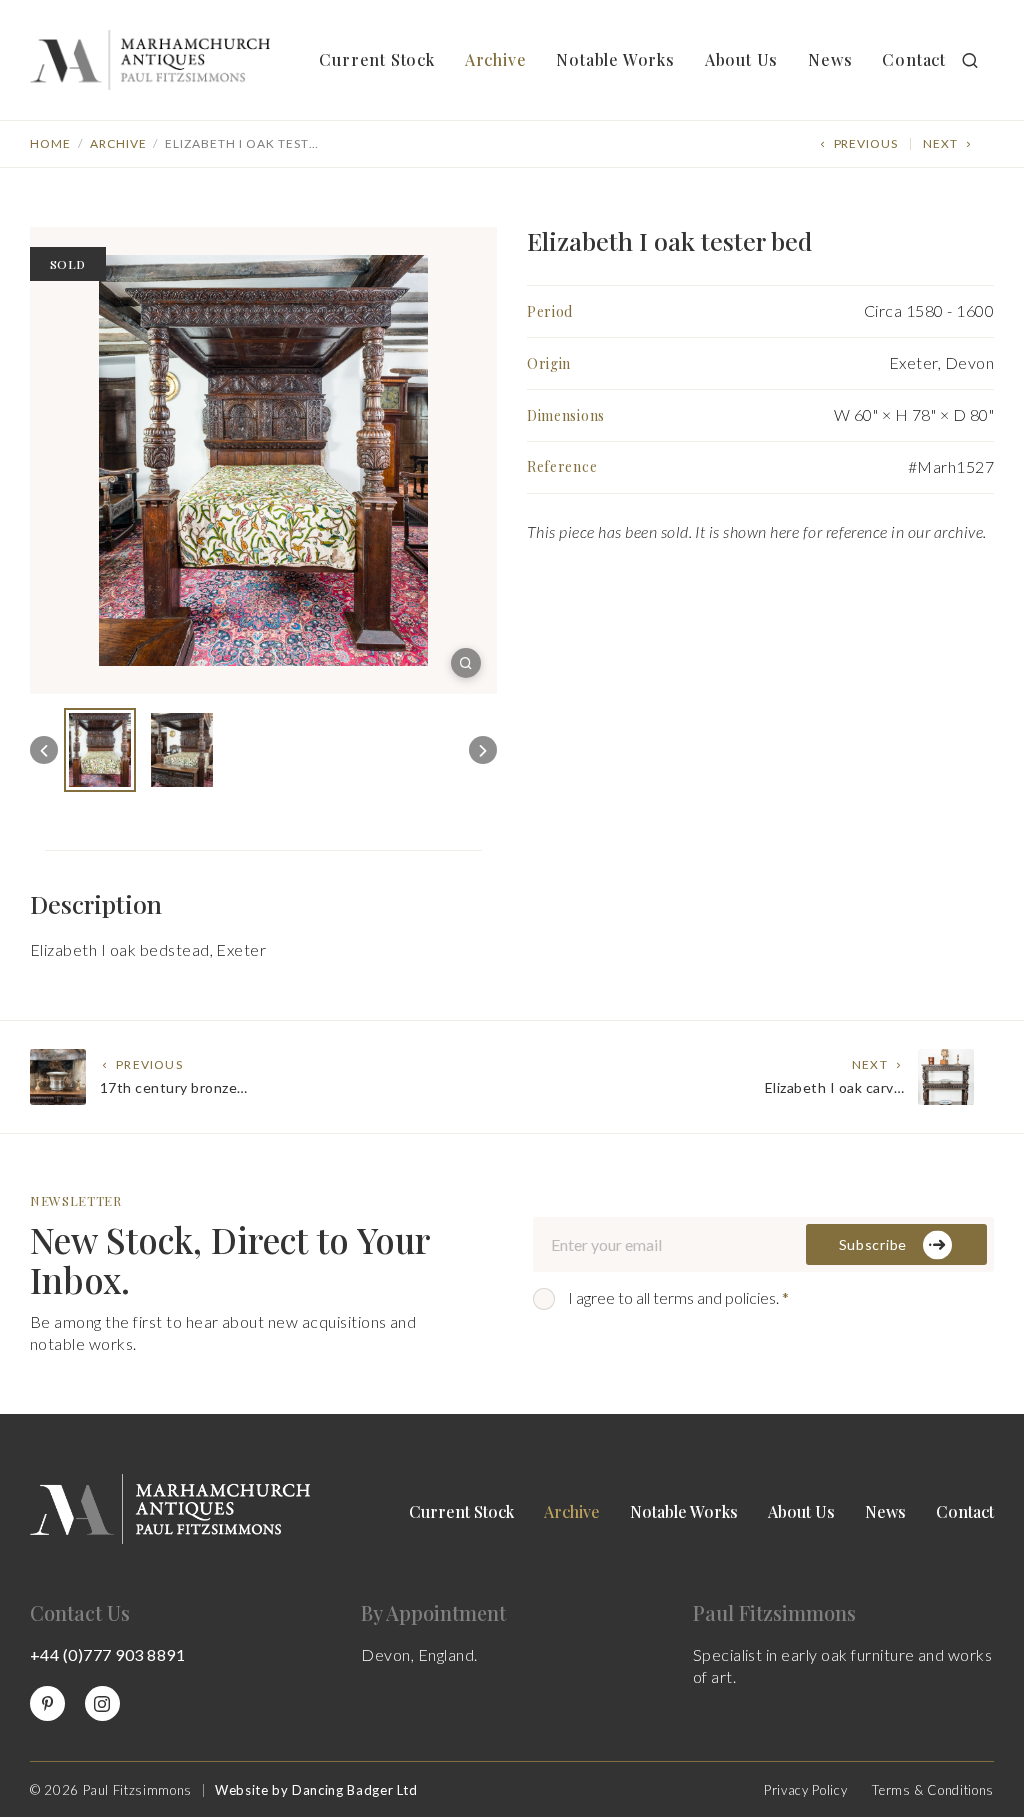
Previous (866, 143)
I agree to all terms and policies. (678, 1297)
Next (940, 143)
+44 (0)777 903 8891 (107, 1654)
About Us (741, 59)
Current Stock (376, 59)
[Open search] (970, 60)
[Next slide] (483, 750)
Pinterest (47, 1703)
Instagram (102, 1703)
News (830, 59)
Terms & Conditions (933, 1790)
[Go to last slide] (44, 750)
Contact (914, 59)
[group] (100, 750)
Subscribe (873, 1244)
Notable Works (615, 59)
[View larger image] (466, 663)
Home (50, 143)
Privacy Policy (805, 1790)
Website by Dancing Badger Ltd (316, 1790)
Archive (496, 59)
